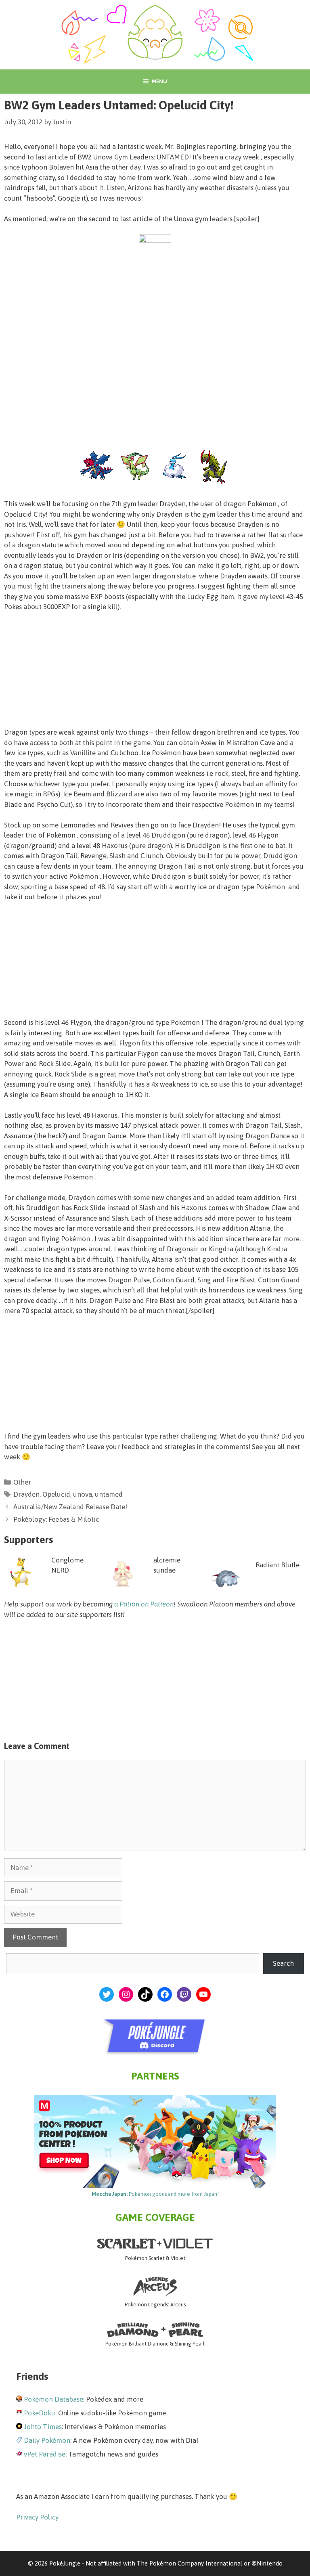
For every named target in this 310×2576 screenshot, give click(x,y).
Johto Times (43, 2427)
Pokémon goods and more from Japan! (155, 2194)
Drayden (26, 1494)
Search (283, 1963)
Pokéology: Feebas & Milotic (56, 1519)
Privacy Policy (37, 2517)
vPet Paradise (45, 2454)
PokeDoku (40, 2413)
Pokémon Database (53, 2399)
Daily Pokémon (47, 2440)
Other (22, 1482)
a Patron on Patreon (144, 1604)
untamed (109, 1494)
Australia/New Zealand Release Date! (70, 1507)
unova (83, 1494)
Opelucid (56, 1494)
